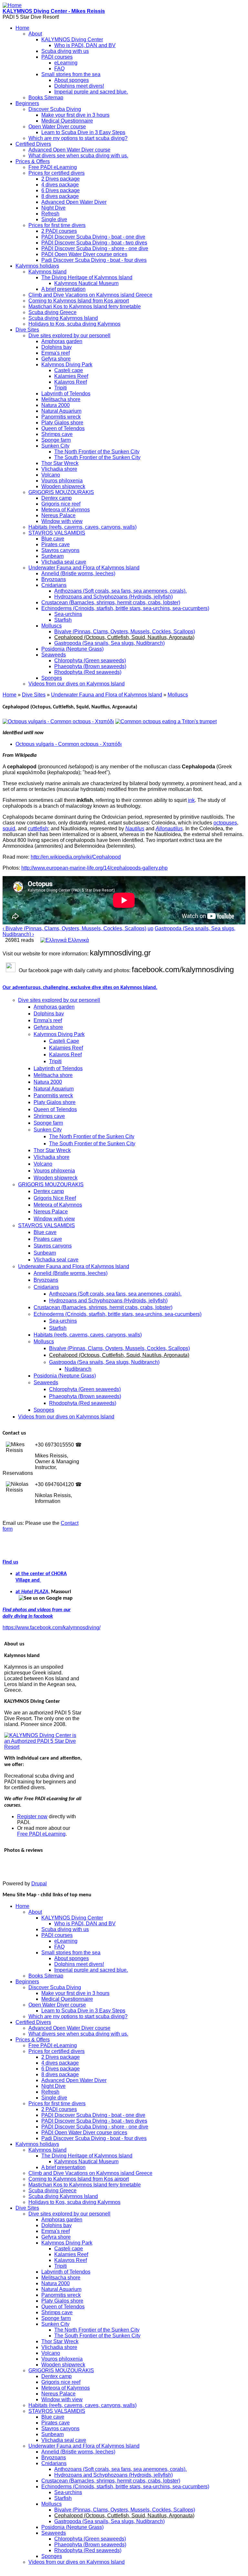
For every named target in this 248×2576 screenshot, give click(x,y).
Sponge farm (56, 440)
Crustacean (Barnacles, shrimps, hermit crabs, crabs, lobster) (111, 602)
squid (9, 829)
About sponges (72, 80)
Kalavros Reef (71, 382)
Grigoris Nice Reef (55, 1198)
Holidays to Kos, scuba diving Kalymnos (74, 324)
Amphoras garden (62, 341)
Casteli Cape (64, 1041)
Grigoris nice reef (61, 504)
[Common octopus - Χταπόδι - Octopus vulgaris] (58, 721)
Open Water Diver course (57, 127)
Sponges (52, 678)
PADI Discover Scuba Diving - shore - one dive (95, 248)
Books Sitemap (46, 98)
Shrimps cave (57, 434)
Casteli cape (69, 370)
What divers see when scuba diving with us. (78, 156)
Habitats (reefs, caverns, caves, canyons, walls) (83, 527)
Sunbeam (52, 556)
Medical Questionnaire (67, 121)
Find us (10, 1562)
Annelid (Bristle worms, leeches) (78, 573)
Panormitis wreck (61, 417)
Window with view (62, 521)
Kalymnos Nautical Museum (86, 283)
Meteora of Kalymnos (66, 510)
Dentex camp (57, 498)
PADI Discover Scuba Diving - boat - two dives (94, 243)
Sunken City (55, 446)
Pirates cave (56, 544)
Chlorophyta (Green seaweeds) (90, 661)
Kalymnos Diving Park (67, 365)
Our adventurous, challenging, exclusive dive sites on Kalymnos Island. (80, 988)
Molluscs (52, 626)
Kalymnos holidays (37, 266)
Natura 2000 (56, 405)
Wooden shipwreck (63, 486)
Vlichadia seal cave (64, 562)
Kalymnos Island (47, 272)
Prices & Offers (33, 161)
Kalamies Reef (71, 376)
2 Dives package (61, 179)
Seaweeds (54, 655)
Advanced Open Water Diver (74, 202)
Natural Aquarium (61, 411)
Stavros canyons (60, 550)
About (35, 34)
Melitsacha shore (61, 399)
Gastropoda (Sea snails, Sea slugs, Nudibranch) (109, 643)
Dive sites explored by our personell (69, 336)
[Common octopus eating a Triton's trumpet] (166, 721)
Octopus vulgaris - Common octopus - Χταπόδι (69, 744)
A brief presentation (63, 289)
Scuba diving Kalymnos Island (63, 318)
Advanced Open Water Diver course (69, 150)
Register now (32, 1816)
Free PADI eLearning (53, 167)
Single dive (54, 219)
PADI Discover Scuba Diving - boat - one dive (93, 237)
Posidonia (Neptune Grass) (72, 649)
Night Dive (53, 208)
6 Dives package (61, 190)
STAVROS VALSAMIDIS (57, 533)
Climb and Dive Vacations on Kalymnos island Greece (90, 295)
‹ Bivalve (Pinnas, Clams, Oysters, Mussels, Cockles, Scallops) (74, 928)
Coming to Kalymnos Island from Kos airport (79, 301)
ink (191, 800)
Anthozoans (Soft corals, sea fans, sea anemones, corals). (120, 591)
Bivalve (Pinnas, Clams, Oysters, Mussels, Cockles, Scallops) (125, 632)
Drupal (39, 1884)
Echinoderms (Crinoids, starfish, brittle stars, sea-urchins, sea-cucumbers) (125, 608)
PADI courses (57, 57)
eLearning (66, 63)
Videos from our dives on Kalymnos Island (77, 684)
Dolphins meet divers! (79, 86)
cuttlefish (38, 829)
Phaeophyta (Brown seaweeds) (90, 666)
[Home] (12, 5)
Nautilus (135, 829)
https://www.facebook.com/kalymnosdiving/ (52, 1628)
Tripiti (61, 388)
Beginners (27, 103)
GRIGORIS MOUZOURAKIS (61, 492)
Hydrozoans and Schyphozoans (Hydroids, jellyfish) (114, 597)
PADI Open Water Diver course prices (84, 254)
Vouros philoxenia (62, 481)
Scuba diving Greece (52, 312)
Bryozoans (54, 579)
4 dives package (60, 185)
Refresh (50, 214)
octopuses (225, 823)
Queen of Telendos (63, 428)
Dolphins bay (57, 347)
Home (22, 28)
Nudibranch (78, 1369)
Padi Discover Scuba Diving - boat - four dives (94, 260)
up (150, 928)
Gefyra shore (56, 359)
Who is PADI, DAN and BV (85, 45)
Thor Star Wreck (60, 463)
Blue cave (53, 539)
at (18, 1592)
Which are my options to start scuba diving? (78, 138)
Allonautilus (169, 829)
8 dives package (60, 196)
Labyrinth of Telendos (66, 394)
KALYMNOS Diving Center (72, 39)
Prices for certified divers (57, 173)
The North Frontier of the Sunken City (97, 452)
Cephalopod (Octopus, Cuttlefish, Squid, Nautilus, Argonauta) (124, 637)
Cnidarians (54, 585)
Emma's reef (56, 353)
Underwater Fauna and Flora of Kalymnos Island (84, 568)
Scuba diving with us (65, 51)
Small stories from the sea (71, 74)
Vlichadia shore (59, 469)
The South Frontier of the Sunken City (97, 457)
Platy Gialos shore (62, 423)
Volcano (51, 475)
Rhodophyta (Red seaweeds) (88, 672)
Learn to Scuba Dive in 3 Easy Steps (83, 132)
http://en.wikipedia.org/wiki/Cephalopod (76, 857)
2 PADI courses (59, 231)
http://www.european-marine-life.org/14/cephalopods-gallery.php (94, 868)
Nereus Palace (58, 515)
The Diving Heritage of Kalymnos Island (87, 277)
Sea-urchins (68, 614)
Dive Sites (27, 330)
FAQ (59, 69)
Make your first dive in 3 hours (75, 115)
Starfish (63, 620)
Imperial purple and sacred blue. (91, 92)
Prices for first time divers (57, 225)
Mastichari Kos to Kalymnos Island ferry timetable (85, 306)
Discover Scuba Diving (55, 109)
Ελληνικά (78, 940)
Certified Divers (33, 144)
